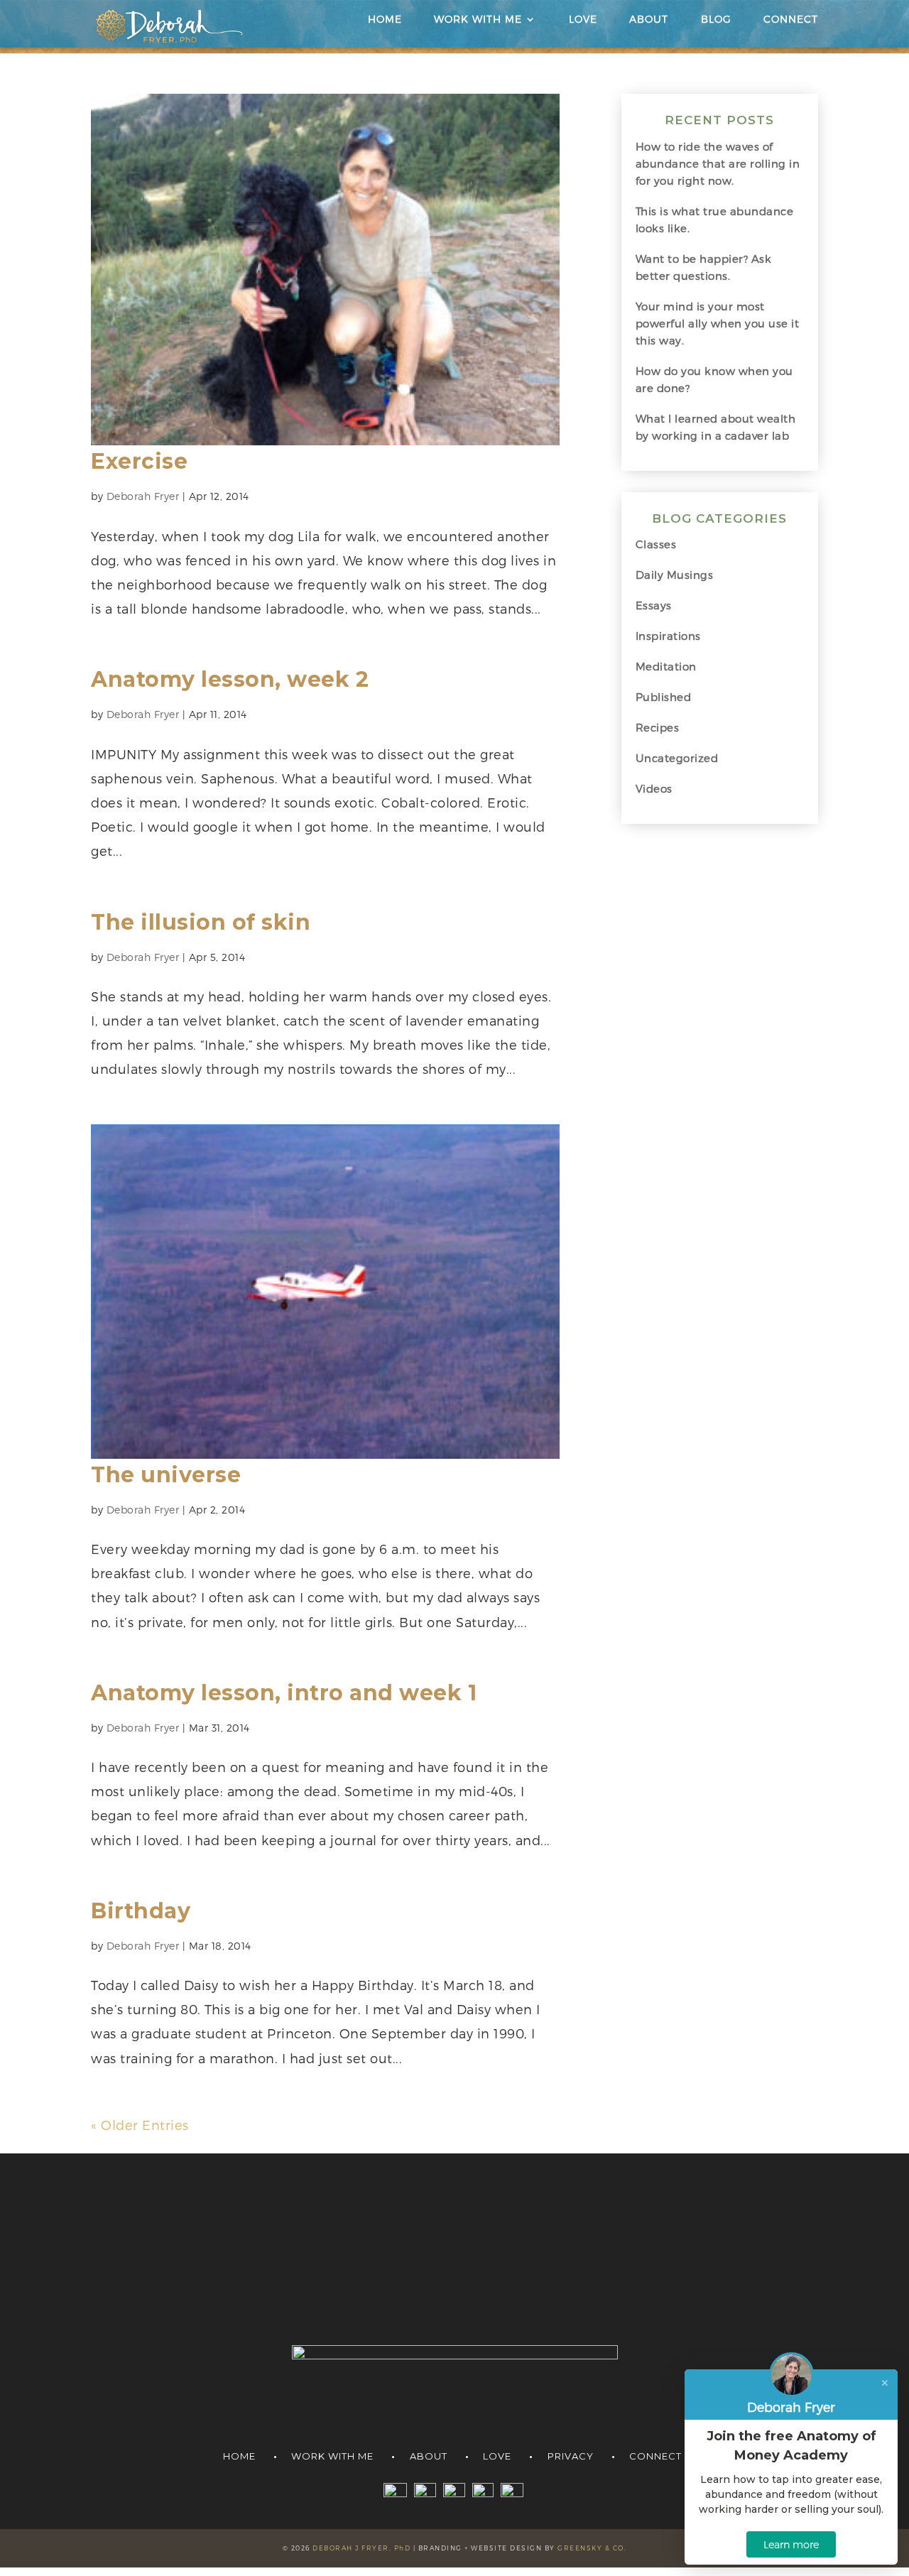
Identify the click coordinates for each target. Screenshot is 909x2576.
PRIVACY (571, 2456)
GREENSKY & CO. (592, 2548)
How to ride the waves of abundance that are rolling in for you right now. (718, 163)
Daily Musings (675, 575)
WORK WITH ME (478, 20)
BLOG (716, 20)
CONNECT (791, 20)
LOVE (583, 20)
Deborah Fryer (143, 496)
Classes (656, 544)
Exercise (139, 461)
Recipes (658, 727)
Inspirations (668, 636)
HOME (385, 20)
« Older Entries (140, 2125)
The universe (166, 1475)
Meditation (666, 666)
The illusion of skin (201, 922)
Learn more (791, 2544)
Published (664, 697)
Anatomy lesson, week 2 (230, 679)
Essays (654, 605)
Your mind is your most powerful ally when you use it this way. (718, 323)
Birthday (141, 1911)
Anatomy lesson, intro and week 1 (284, 1693)
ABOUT (649, 20)
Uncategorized (677, 758)
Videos (654, 788)
